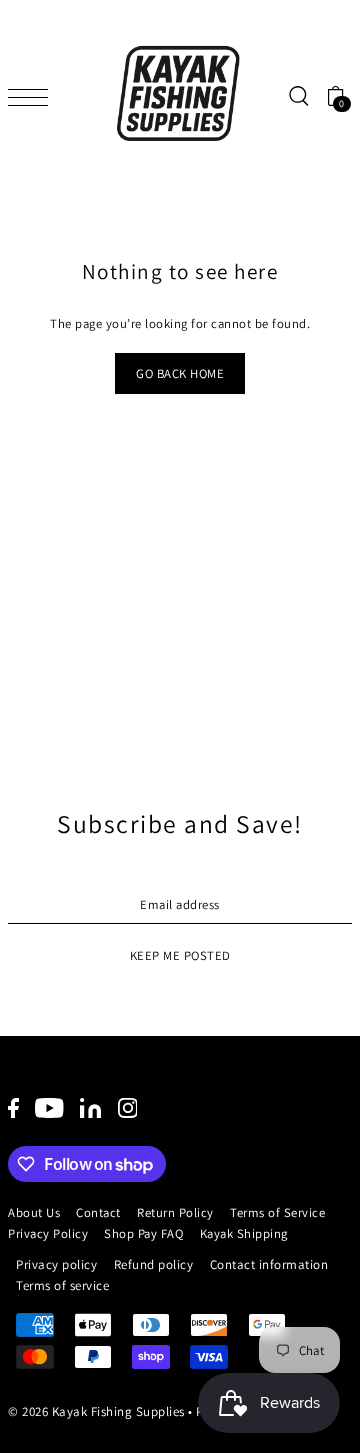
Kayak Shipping (244, 1233)
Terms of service (62, 1285)
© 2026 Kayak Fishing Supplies (96, 1411)
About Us (34, 1212)
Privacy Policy (48, 1233)
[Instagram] (128, 1107)
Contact (98, 1212)
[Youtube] (49, 1107)
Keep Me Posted (180, 955)
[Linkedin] (90, 1107)
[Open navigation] (33, 96)
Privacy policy (56, 1264)
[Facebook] (13, 1107)
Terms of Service (277, 1212)
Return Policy (175, 1212)
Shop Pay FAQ (143, 1233)
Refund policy (154, 1264)
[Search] (298, 96)
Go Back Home (180, 373)
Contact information (269, 1264)
